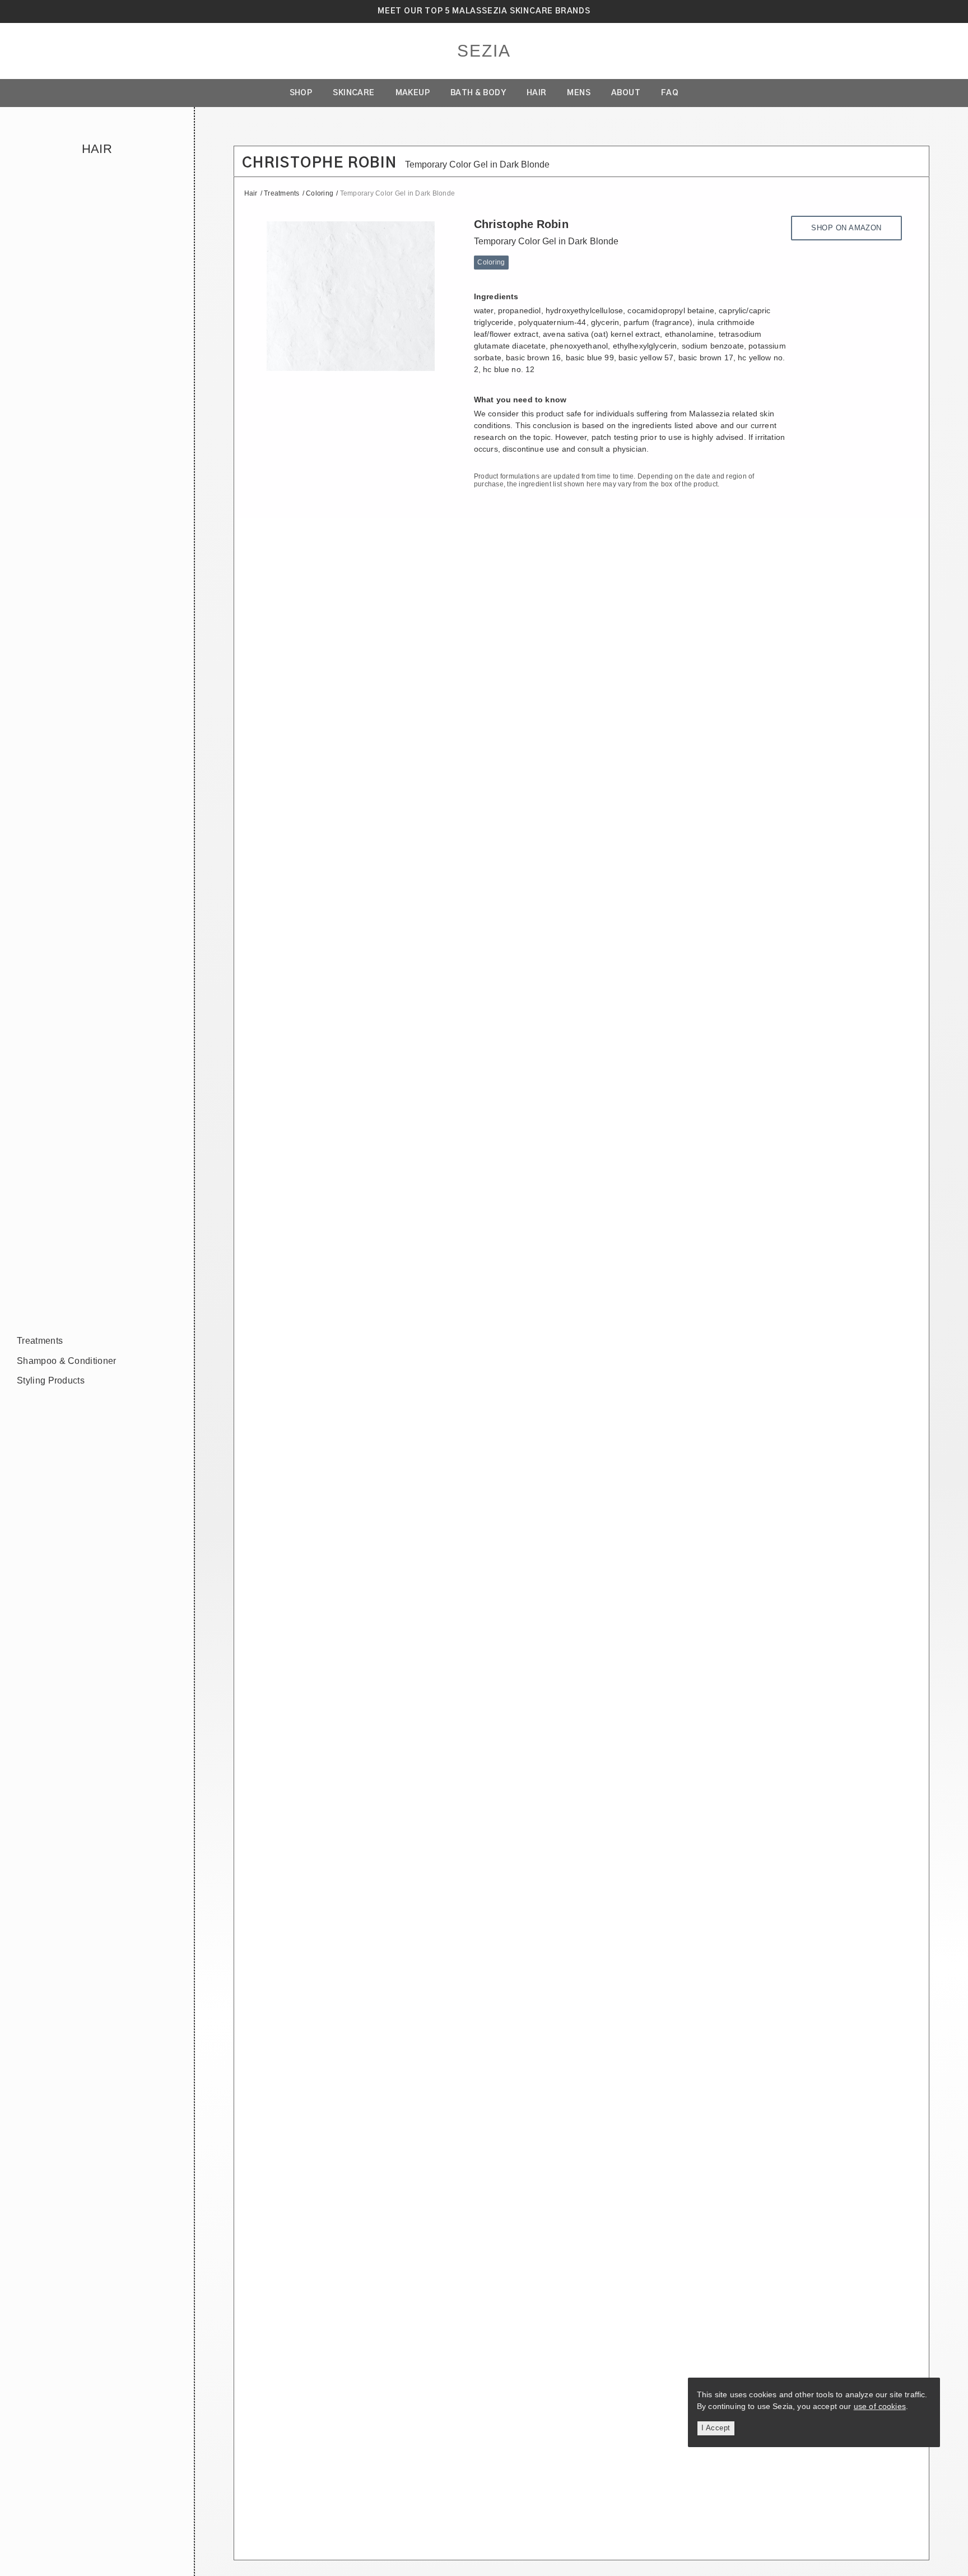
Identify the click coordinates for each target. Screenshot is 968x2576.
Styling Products (51, 1380)
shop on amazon (846, 228)
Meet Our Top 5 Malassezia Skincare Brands (484, 11)
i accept (716, 2428)
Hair (537, 93)
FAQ (670, 93)
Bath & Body (478, 93)
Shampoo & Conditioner (67, 1361)
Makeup (413, 93)
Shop (301, 93)
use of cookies (880, 2406)
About (626, 93)
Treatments (40, 1341)
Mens (579, 93)
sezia (484, 51)
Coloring (320, 193)
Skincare (354, 93)
